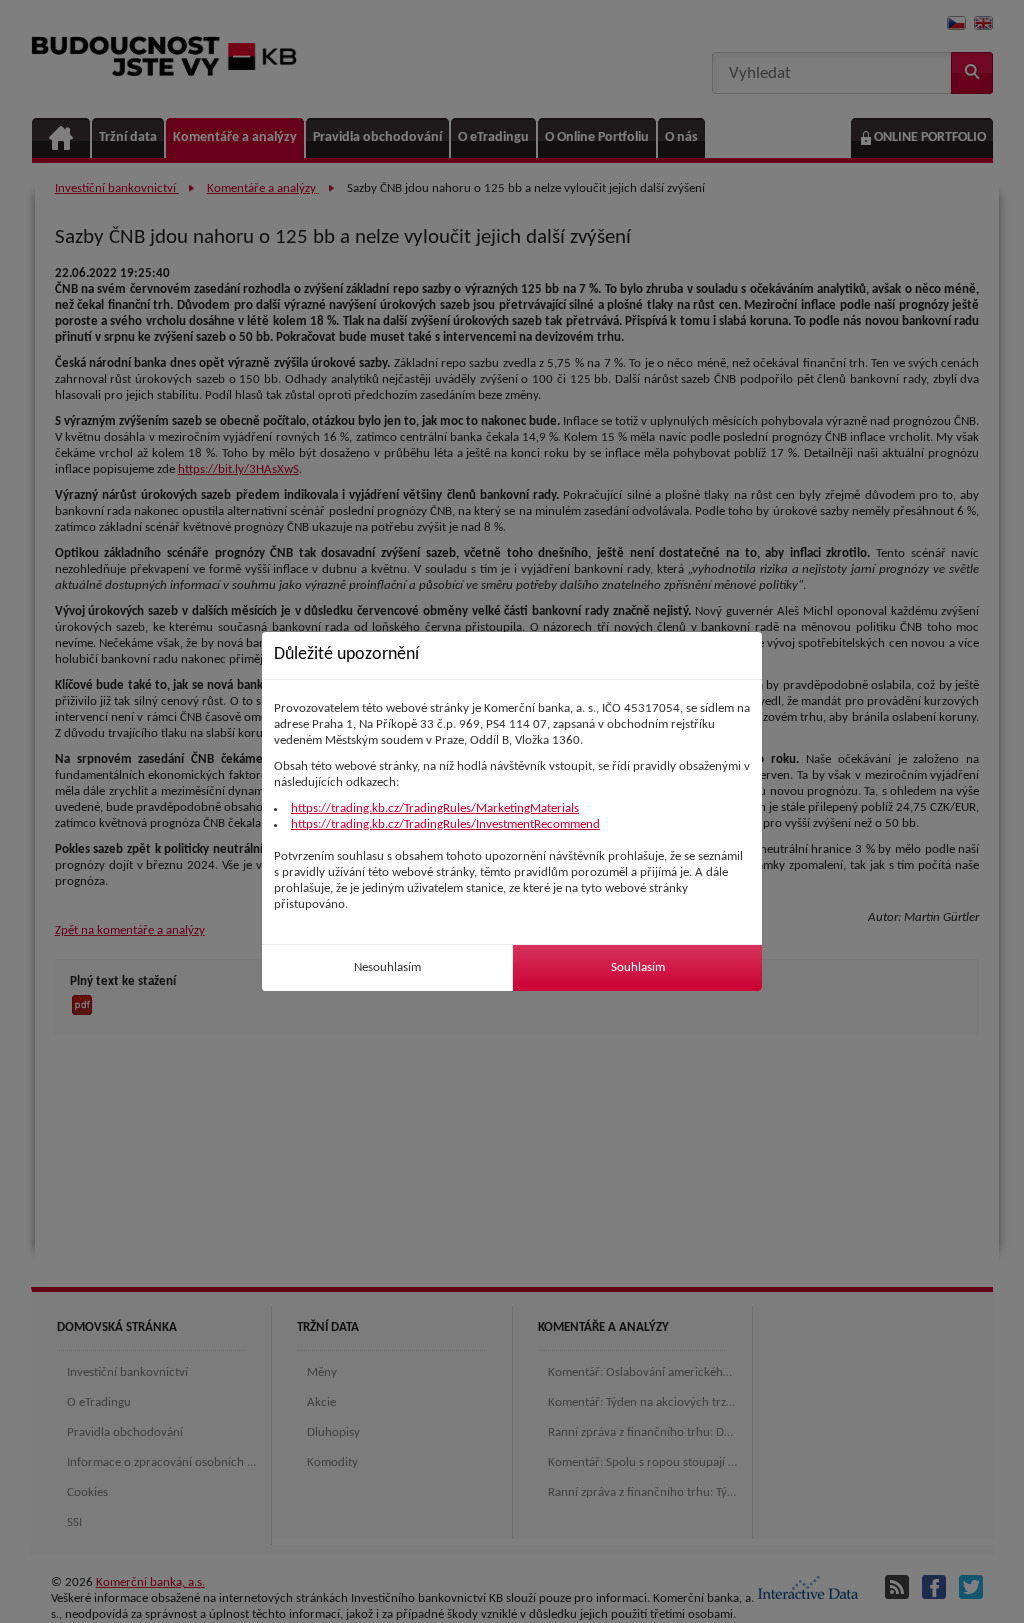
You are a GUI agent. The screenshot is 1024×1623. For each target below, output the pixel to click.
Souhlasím (638, 967)
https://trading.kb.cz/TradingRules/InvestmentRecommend (445, 824)
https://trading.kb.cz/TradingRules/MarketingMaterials (435, 808)
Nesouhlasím (387, 967)
